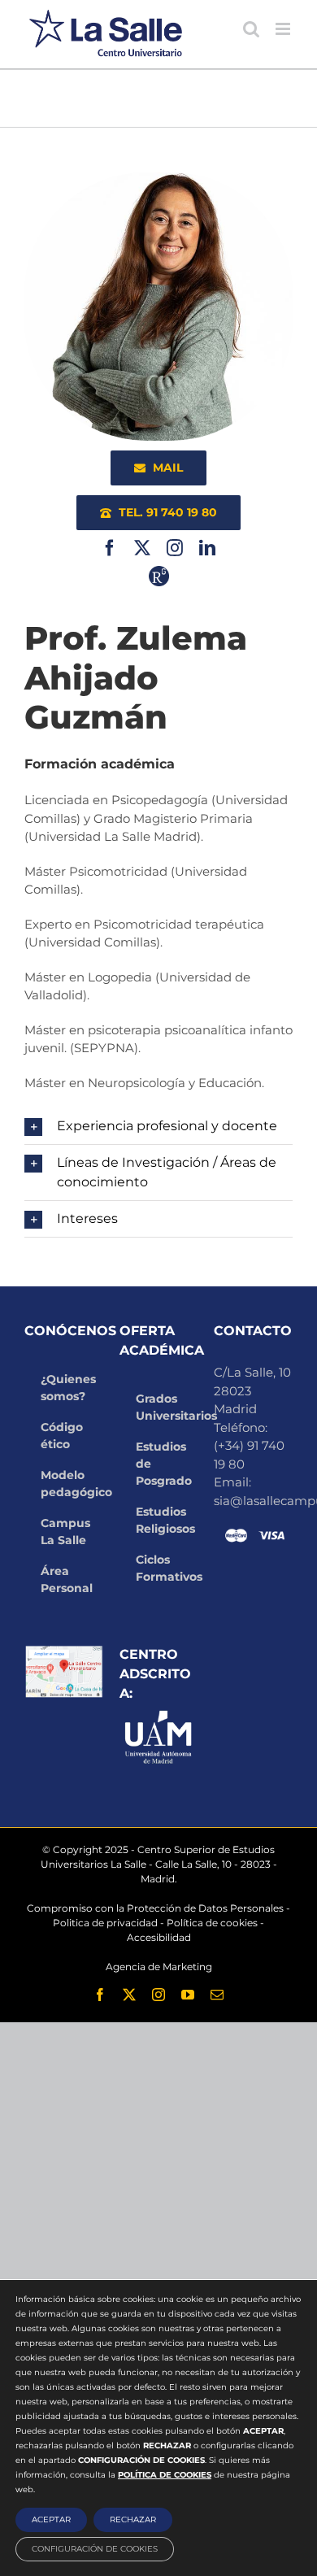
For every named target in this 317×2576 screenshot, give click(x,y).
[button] (158, 1126)
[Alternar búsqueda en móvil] (251, 29)
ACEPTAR (51, 2519)
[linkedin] (207, 548)
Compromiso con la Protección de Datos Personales (155, 1908)
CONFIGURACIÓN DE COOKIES (95, 2549)
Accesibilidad (159, 1937)
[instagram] (175, 548)
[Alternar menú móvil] (284, 29)
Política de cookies (212, 1923)
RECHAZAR (133, 2519)
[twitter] (142, 548)
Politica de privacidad (105, 1923)
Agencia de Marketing (159, 1967)
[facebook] (110, 548)
